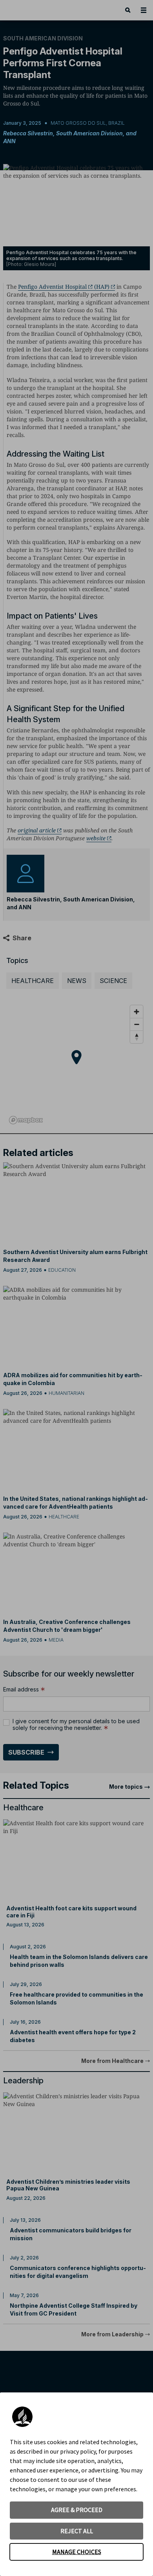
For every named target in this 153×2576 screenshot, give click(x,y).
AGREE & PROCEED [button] (77, 2510)
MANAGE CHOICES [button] (77, 2552)
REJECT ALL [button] (77, 2531)
